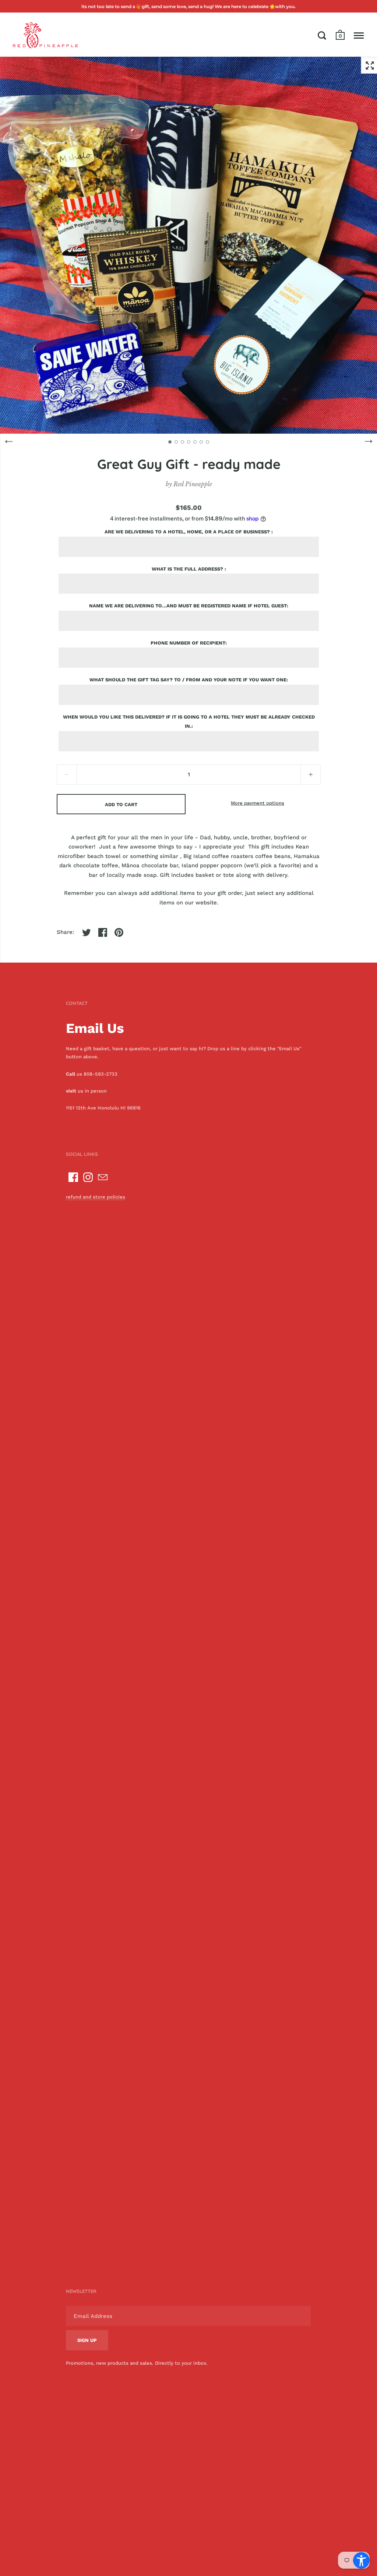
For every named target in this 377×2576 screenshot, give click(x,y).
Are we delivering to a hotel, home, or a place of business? (188, 532)
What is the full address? (188, 569)
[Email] (103, 1177)
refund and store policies (96, 1197)
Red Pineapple (193, 484)
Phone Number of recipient (188, 643)
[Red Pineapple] (45, 35)
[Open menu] (359, 35)
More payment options (258, 803)
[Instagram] (88, 1177)
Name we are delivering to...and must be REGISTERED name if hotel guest (188, 606)
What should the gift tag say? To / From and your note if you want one (188, 680)
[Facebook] (73, 1177)
